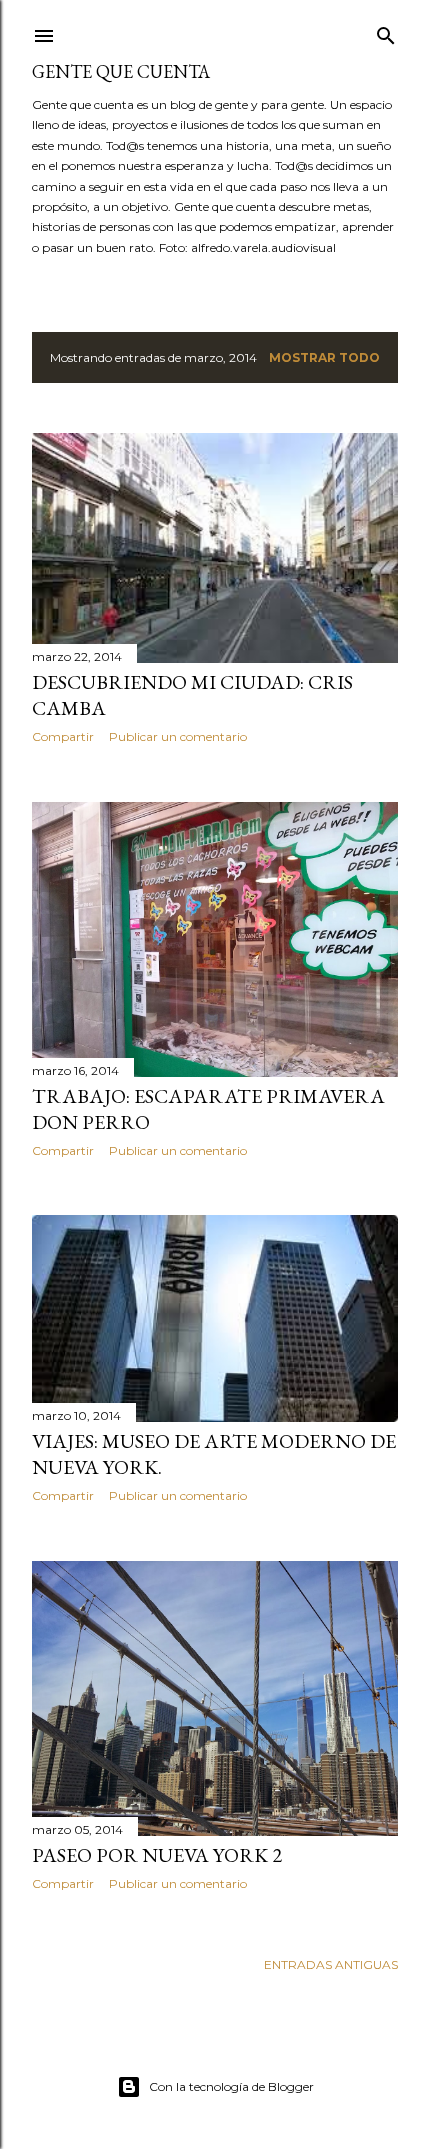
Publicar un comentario (178, 736)
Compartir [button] (63, 736)
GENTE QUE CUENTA (121, 71)
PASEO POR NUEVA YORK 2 (157, 1855)
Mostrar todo (324, 357)
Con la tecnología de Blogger (231, 2086)
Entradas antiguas (331, 1964)
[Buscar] (386, 31)
